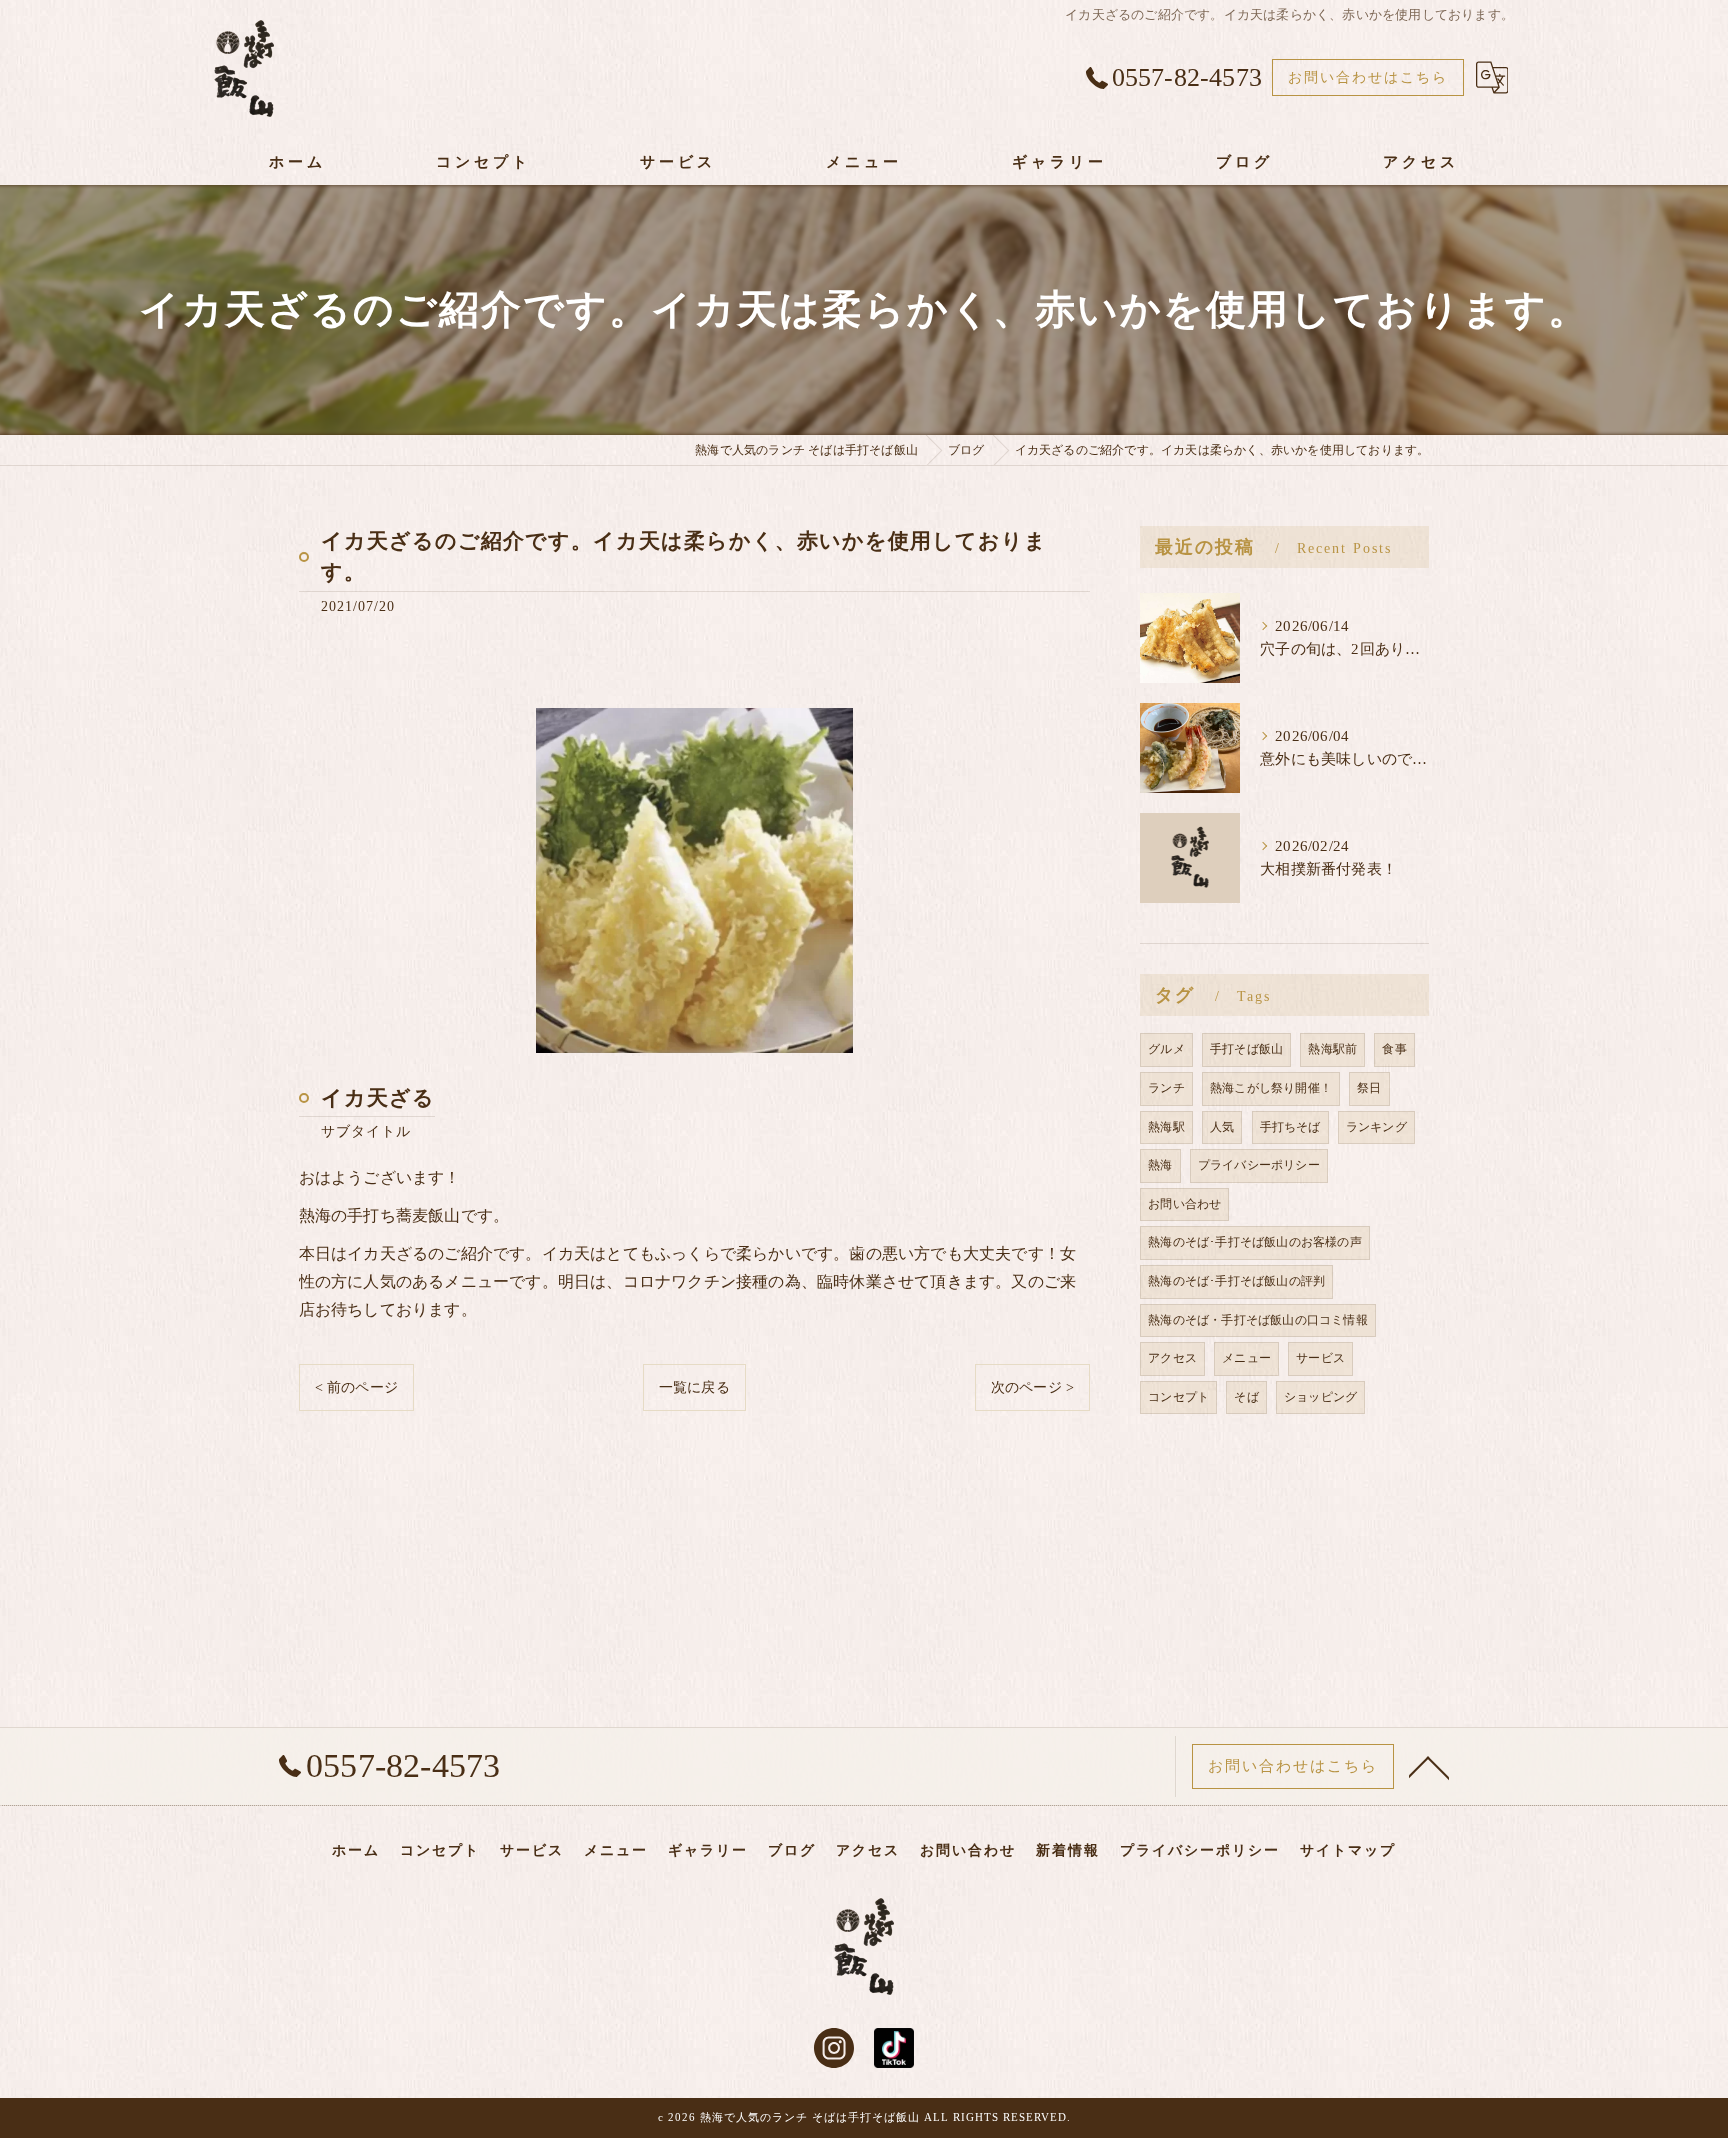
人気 (1222, 1127)
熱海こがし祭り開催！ (1271, 1088)
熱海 (1160, 1165)
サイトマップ (1348, 1850)
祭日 (1369, 1088)
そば (1246, 1397)
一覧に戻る (694, 1387)
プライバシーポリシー (1259, 1165)
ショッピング (1320, 1397)
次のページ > (1032, 1387)
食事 (1394, 1049)
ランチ (1166, 1088)
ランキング (1376, 1127)
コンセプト (1178, 1397)
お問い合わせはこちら (1368, 77)
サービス (1320, 1358)
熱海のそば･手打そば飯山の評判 (1236, 1281)
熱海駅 (1166, 1127)
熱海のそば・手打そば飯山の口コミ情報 (1258, 1320)
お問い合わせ (1184, 1204)
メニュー (1246, 1358)
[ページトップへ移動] (1429, 1766)
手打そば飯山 (1246, 1049)
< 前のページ (356, 1387)
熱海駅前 (1332, 1049)
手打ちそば (1290, 1127)
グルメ (1166, 1049)
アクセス (1172, 1358)
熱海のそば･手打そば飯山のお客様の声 (1255, 1242)
